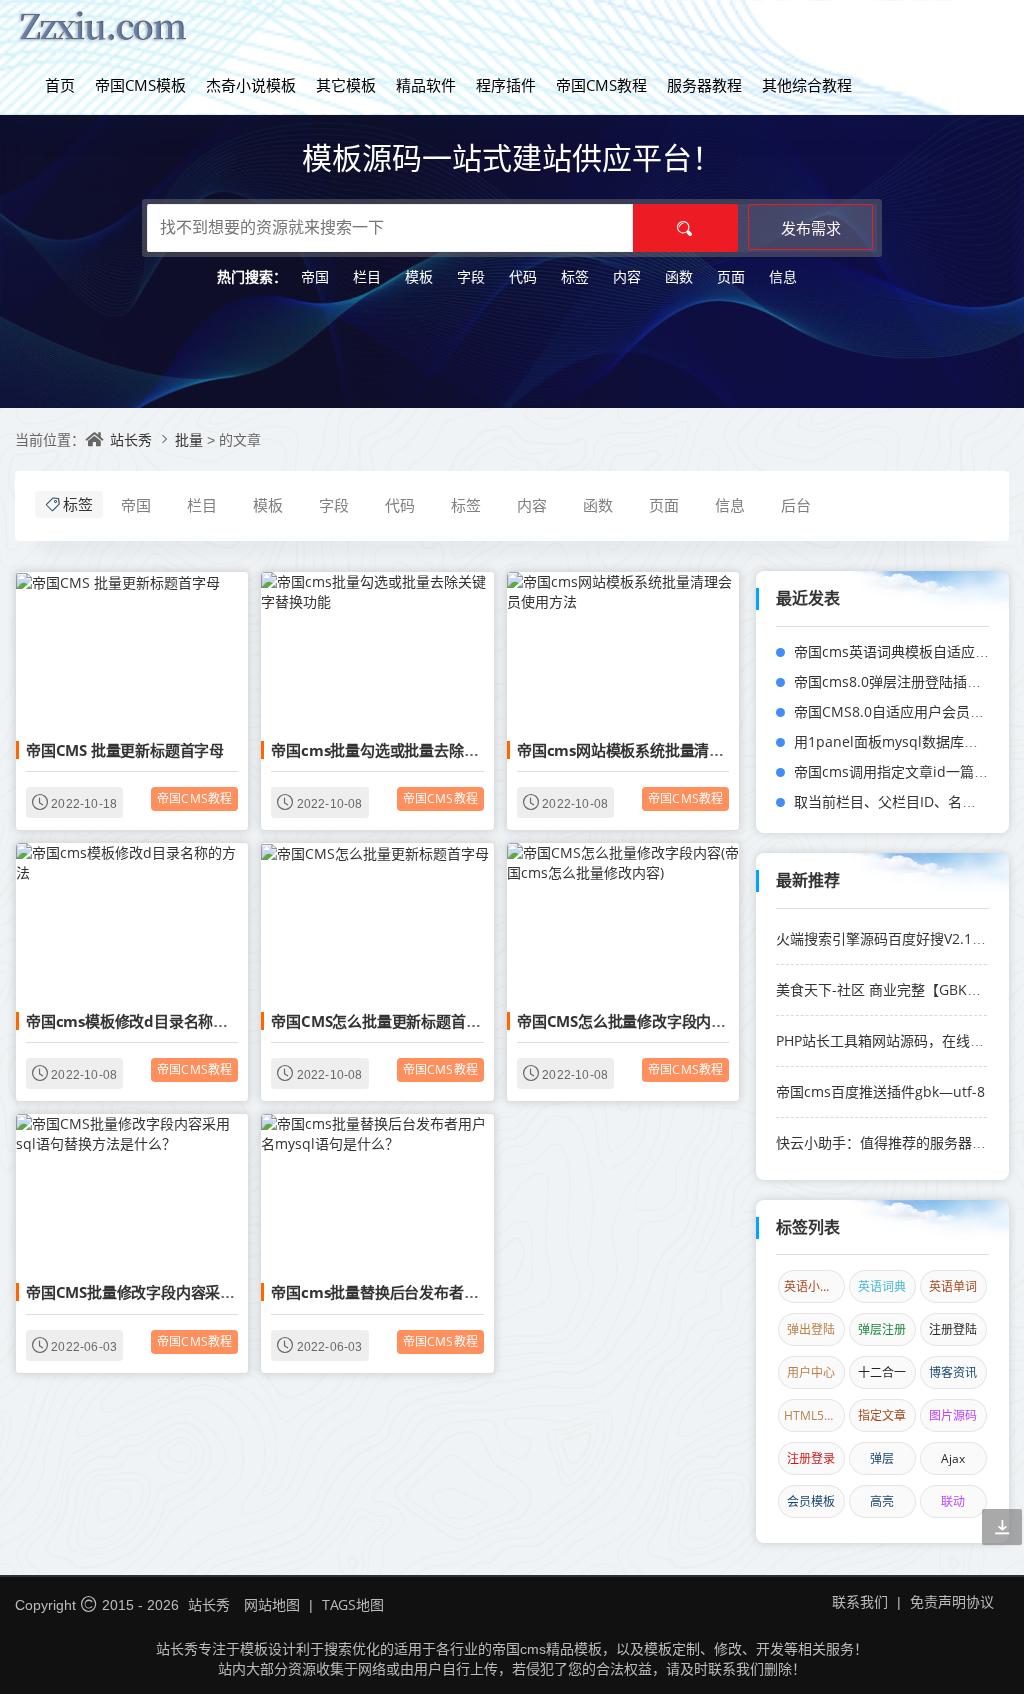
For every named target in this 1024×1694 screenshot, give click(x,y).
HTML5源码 (814, 1415)
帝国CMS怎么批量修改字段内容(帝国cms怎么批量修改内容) (715, 1021)
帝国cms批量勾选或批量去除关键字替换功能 (419, 750)
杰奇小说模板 (251, 85)
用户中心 (811, 1372)
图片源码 (953, 1415)
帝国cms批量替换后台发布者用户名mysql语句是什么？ (456, 1292)
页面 (731, 276)
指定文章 (882, 1415)
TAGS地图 (353, 1604)
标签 (575, 276)
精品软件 (426, 85)
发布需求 (811, 228)
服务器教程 (704, 85)
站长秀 (131, 439)
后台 (796, 505)
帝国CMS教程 (601, 85)
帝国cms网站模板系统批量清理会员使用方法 (665, 750)
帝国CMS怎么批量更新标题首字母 (383, 1021)
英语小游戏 (814, 1286)
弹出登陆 (811, 1329)
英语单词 (953, 1286)
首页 (60, 85)
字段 (471, 276)
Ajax (953, 1458)
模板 (419, 276)
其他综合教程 (807, 85)
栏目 (367, 276)
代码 (523, 276)
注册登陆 (953, 1329)
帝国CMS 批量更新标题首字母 (125, 750)
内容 (627, 276)
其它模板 (346, 85)
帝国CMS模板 (140, 85)
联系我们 (860, 1601)
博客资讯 (953, 1372)
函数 (679, 276)
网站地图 (272, 1604)
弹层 (882, 1458)
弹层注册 (882, 1329)
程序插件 (506, 85)
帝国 (315, 276)
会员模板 (811, 1501)
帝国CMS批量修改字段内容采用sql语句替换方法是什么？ (215, 1292)
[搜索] (685, 228)
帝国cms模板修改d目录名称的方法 (142, 1021)
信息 (783, 276)
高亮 (882, 1501)
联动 (953, 1501)
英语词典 (882, 1286)
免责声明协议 (952, 1601)
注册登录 (811, 1458)
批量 (191, 439)
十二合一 (882, 1372)
